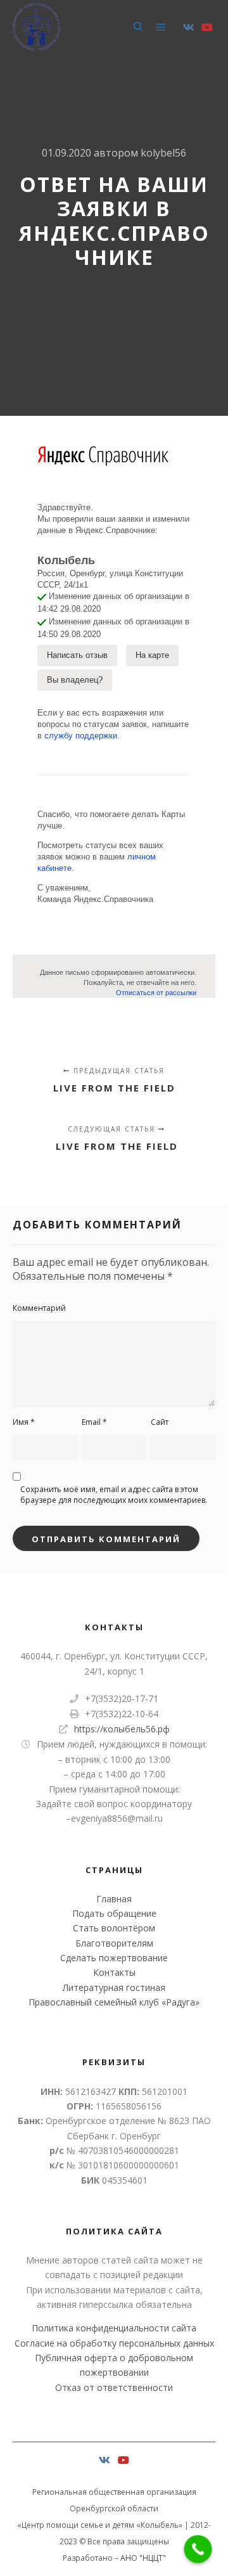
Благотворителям (114, 1943)
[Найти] (138, 27)
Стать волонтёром (114, 1928)
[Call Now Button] (198, 2549)
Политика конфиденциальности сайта (114, 2328)
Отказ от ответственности (114, 2387)
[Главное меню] (161, 27)
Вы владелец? (75, 680)
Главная (114, 1899)
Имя (24, 1422)
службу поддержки (81, 736)
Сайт (160, 1422)
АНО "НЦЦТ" (143, 2558)
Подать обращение (114, 1913)
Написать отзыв (77, 655)
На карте (152, 655)
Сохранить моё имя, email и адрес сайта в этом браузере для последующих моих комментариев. (114, 1495)
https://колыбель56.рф (122, 1729)
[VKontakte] (189, 27)
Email (94, 1422)
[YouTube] (207, 27)
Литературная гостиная (114, 1987)
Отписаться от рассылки (156, 993)
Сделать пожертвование (114, 1958)
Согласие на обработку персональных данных (114, 2343)
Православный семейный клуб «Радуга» (114, 2002)
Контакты (114, 1972)
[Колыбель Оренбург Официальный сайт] (36, 27)
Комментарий (39, 1308)
